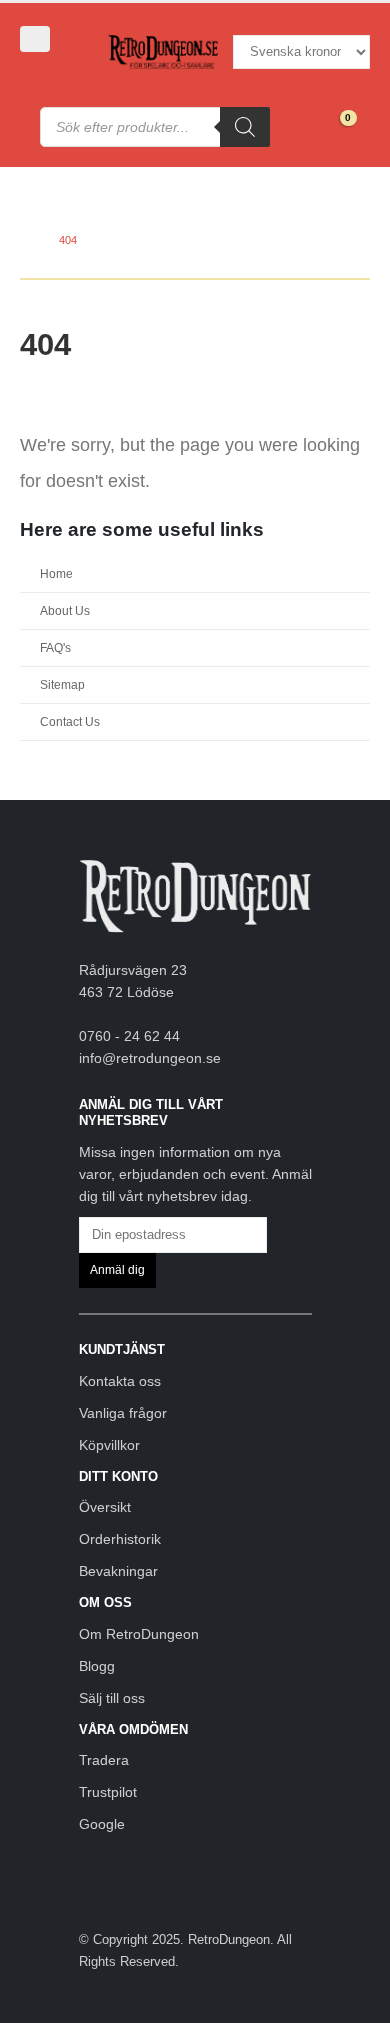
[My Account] (48, 73)
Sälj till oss (112, 1698)
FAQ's (55, 647)
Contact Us (70, 721)
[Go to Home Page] (25, 240)
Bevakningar (118, 1571)
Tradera (104, 1760)
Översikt (105, 1507)
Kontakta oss (120, 1381)
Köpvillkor (109, 1445)
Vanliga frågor (123, 1413)
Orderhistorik (120, 1539)
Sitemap (62, 684)
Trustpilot (108, 1792)
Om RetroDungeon (139, 1634)
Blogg (97, 1666)
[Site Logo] (163, 52)
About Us (65, 610)
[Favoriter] (293, 127)
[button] (35, 39)
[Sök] (245, 127)
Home (56, 573)
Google (102, 1824)
